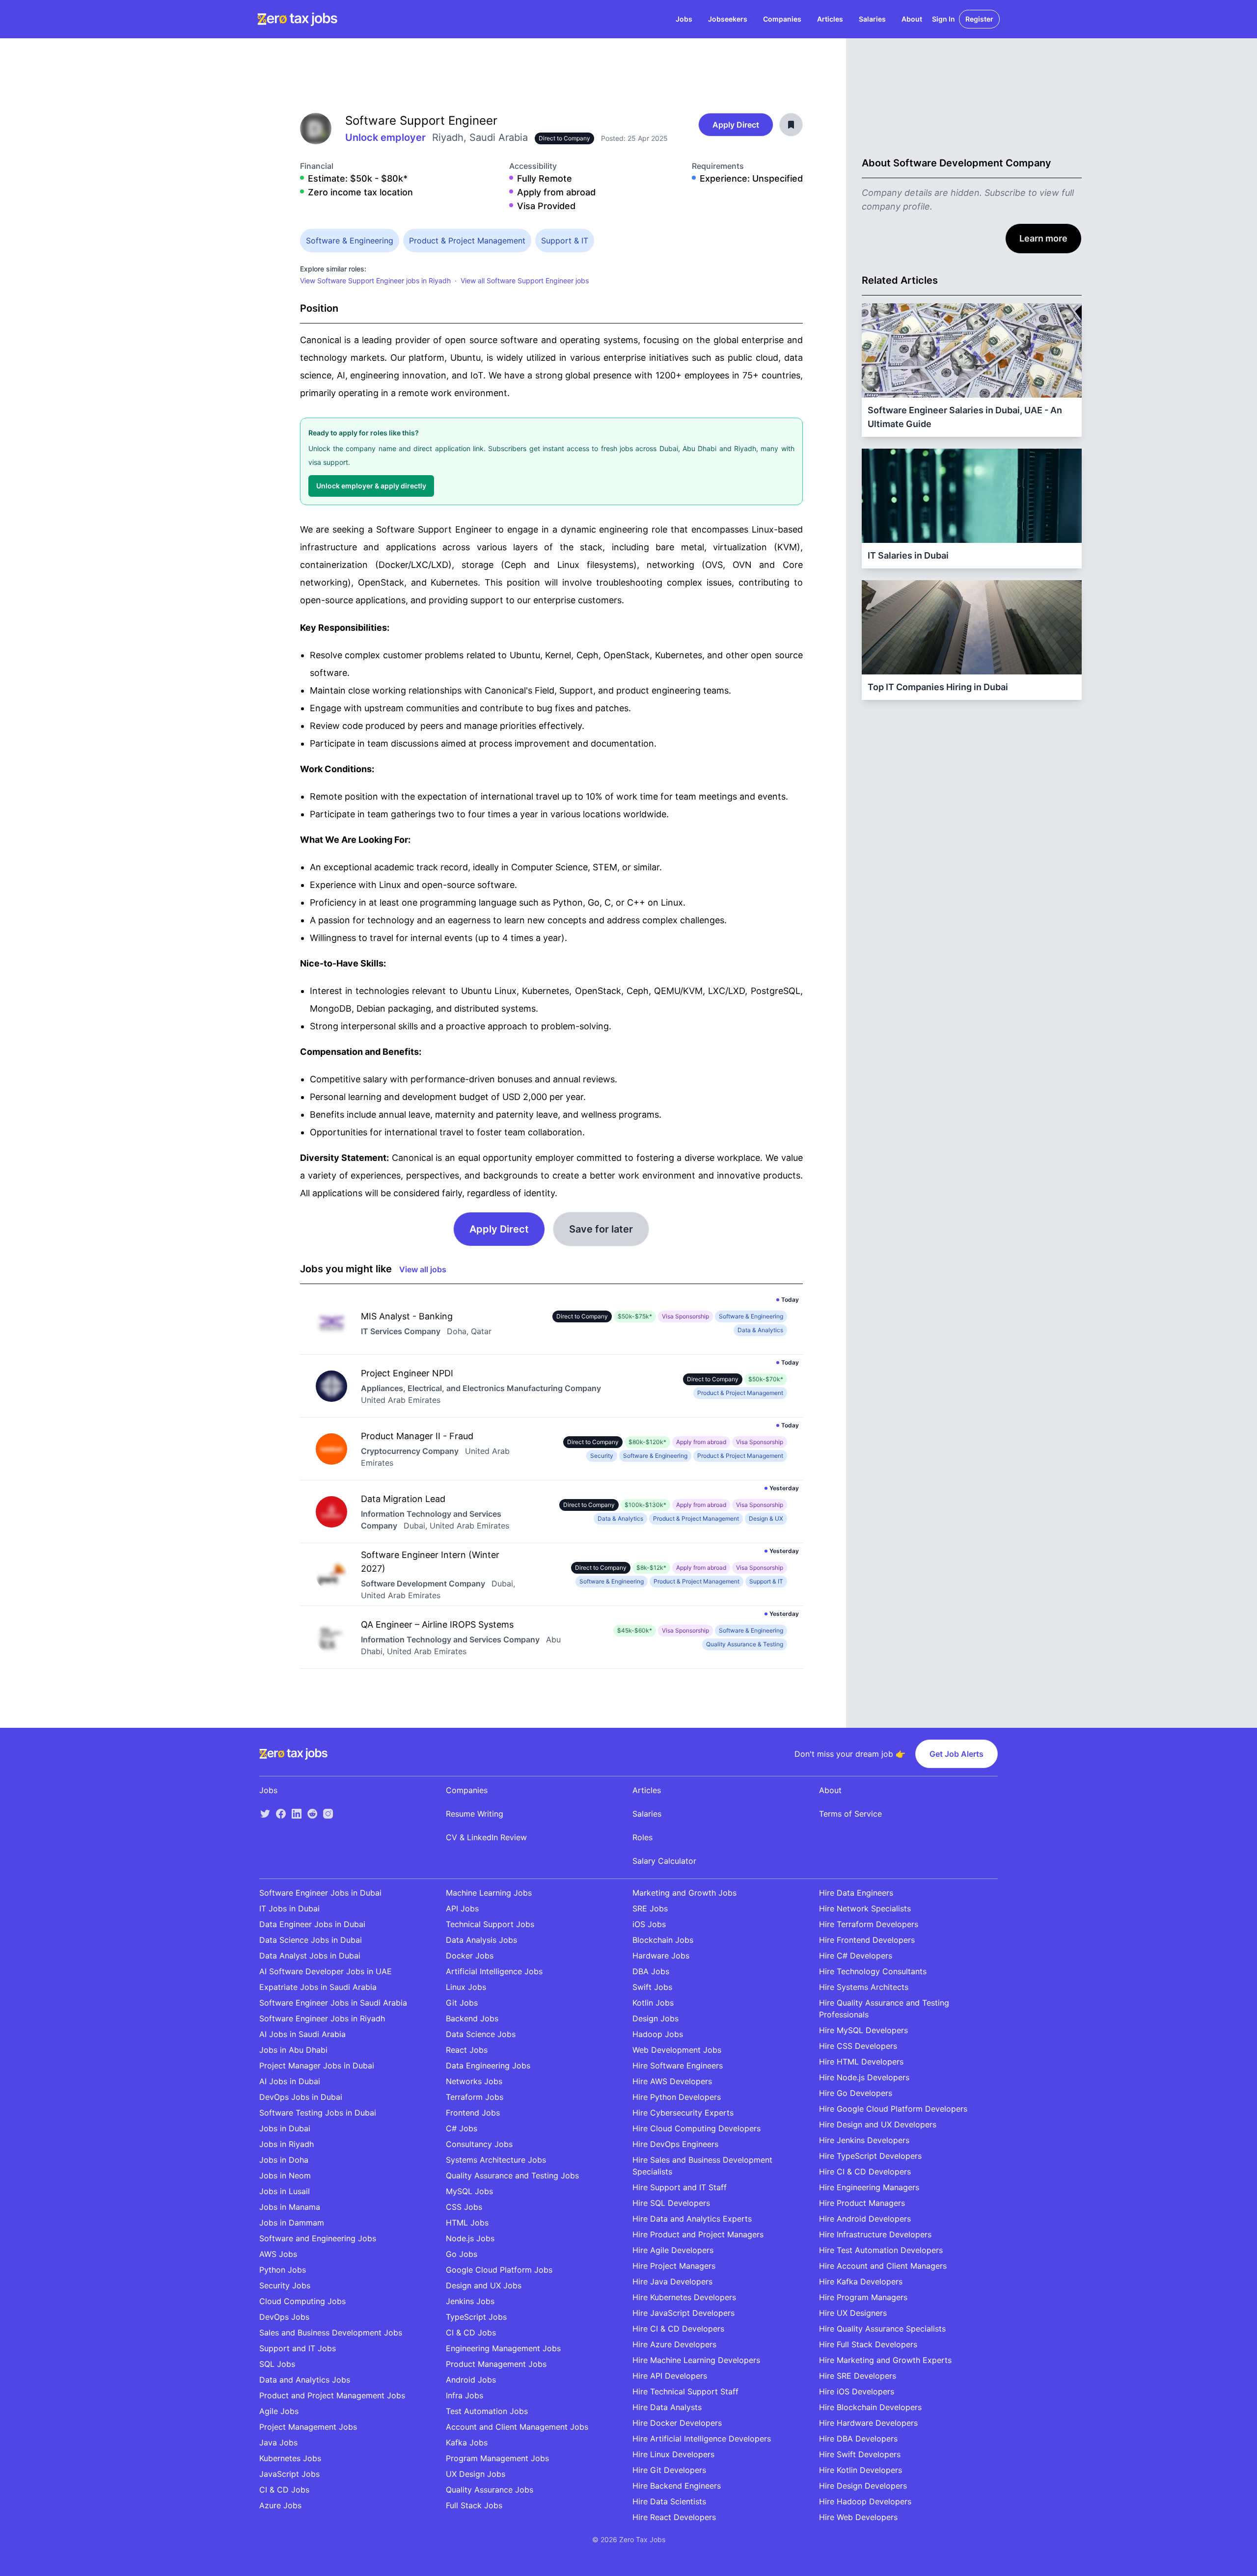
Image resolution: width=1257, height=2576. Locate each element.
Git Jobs (462, 2003)
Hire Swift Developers (860, 2454)
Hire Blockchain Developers (870, 2407)
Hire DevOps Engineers (675, 2144)
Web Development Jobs (677, 2050)
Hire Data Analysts (667, 2407)
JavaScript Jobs (289, 2474)
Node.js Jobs (470, 2238)
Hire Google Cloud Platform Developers (893, 2109)
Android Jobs (471, 2380)
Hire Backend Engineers (677, 2486)
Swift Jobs (652, 1987)
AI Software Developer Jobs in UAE (326, 1971)
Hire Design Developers (863, 2486)
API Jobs (462, 1908)
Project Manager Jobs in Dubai (317, 2066)
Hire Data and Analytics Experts (692, 2219)
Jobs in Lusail (285, 2191)
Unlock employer (387, 137)
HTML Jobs (467, 2223)
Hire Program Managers (863, 2297)
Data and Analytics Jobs (305, 2380)
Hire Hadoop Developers (865, 2501)
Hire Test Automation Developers (881, 2250)
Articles (830, 19)
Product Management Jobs (496, 2364)
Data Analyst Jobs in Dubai (310, 1956)
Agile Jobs (279, 2411)
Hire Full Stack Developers (868, 2344)
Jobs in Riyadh (287, 2144)
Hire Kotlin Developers (861, 2470)
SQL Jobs (277, 2364)
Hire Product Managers (862, 2203)
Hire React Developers (674, 2517)
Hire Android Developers (865, 2219)
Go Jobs (462, 2254)
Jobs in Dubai (285, 2128)
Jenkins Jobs (470, 2301)
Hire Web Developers (858, 2517)
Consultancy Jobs (479, 2144)
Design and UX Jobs (484, 2285)
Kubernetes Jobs (290, 2458)
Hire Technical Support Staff (685, 2391)
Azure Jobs (280, 2505)
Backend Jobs (472, 2018)
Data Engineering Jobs (488, 2066)
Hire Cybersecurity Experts (683, 2113)
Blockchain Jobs (663, 1940)
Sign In (943, 19)
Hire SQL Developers (671, 2203)
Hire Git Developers (669, 2470)
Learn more (1043, 238)
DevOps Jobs (284, 2317)
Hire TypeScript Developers (870, 2156)
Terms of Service (850, 1814)
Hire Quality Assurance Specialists (882, 2329)
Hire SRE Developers (858, 2376)
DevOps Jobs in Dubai (301, 2097)
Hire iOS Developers (857, 2391)
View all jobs (423, 1269)
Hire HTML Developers (861, 2062)
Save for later (601, 1229)
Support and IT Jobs (298, 2348)
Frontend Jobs (473, 2113)
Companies (782, 19)
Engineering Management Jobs (503, 2348)
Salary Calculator (664, 1861)
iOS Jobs (649, 1924)
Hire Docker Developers (677, 2423)
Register (979, 19)
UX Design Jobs (476, 2474)
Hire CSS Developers (858, 2046)
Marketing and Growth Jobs (684, 1893)
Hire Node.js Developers (864, 2077)
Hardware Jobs (661, 1956)
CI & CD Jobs (284, 2490)
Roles (642, 1837)
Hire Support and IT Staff (680, 2187)
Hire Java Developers (672, 2281)
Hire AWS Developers (672, 2081)
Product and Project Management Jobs (332, 2395)
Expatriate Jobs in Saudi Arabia (318, 1987)
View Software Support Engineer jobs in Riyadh (375, 281)
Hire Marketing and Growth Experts (885, 2360)
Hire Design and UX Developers (878, 2124)
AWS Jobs (278, 2254)
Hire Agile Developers (673, 2250)
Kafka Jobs (467, 2442)
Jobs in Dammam (292, 2223)
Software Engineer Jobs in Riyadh (322, 2018)
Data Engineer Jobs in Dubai (312, 1924)
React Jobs (467, 2050)
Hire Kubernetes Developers (684, 2297)
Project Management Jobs (308, 2427)
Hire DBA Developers (858, 2439)
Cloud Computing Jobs (302, 2301)
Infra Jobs (465, 2395)
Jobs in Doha (284, 2160)
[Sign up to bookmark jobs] (791, 125)
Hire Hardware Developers (868, 2423)
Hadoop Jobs (658, 2034)
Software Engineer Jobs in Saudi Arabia (333, 2003)
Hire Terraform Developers (869, 1924)
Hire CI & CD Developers (678, 2329)
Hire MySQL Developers (863, 2030)
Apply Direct (736, 125)
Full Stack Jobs (474, 2505)
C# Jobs (462, 2128)
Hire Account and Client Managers (883, 2266)
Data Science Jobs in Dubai (311, 1940)
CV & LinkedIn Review (486, 1837)
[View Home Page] (297, 19)
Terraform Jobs (475, 2097)
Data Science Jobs (481, 2034)
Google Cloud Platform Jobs (499, 2270)
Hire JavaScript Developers (683, 2313)
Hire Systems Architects (864, 1987)
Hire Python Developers (677, 2097)
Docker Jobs (470, 1956)
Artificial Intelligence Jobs (494, 1971)
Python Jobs (283, 2270)
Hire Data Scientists (669, 2501)
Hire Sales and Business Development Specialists (702, 2166)
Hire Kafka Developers (861, 2281)
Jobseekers (728, 19)
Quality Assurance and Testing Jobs (512, 2175)
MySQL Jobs (469, 2191)
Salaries (872, 19)
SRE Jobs (650, 1908)
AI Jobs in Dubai (290, 2081)
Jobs (684, 19)
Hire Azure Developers (674, 2344)
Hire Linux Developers (673, 2454)
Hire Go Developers (856, 2093)
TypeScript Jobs (476, 2317)
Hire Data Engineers (856, 1893)
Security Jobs (285, 2285)
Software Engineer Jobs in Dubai (320, 1893)
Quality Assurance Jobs (490, 2490)
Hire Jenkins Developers (864, 2140)
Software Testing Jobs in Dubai (318, 2113)
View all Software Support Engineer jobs (525, 281)
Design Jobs (656, 2018)
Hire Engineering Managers (869, 2187)
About (912, 19)
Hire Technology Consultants (873, 1971)
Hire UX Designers (853, 2313)
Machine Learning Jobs (489, 1893)
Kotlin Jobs (653, 2003)
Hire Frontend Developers (867, 1940)
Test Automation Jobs (487, 2411)
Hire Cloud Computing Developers (697, 2128)
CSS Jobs (464, 2207)
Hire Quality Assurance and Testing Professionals (884, 2009)
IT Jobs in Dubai (289, 1908)
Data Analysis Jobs (481, 1940)
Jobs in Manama (290, 2207)
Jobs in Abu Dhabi (293, 2050)
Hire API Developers (670, 2376)
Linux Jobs (466, 1987)
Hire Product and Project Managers (698, 2234)
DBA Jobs (651, 1971)
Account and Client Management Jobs (517, 2427)
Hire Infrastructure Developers (875, 2234)
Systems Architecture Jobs (496, 2160)
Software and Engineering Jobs (318, 2238)
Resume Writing (475, 1814)
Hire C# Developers (856, 1956)
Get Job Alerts (956, 1754)
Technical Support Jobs (490, 1924)
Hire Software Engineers (678, 2066)
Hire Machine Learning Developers (696, 2360)
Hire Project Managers (674, 2266)
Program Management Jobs (497, 2458)
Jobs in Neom (285, 2175)
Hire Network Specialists (865, 1908)
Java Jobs (278, 2442)
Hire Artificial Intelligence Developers (702, 2439)
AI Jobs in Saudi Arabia (302, 2034)
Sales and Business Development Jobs (331, 2333)
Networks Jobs (474, 2081)
